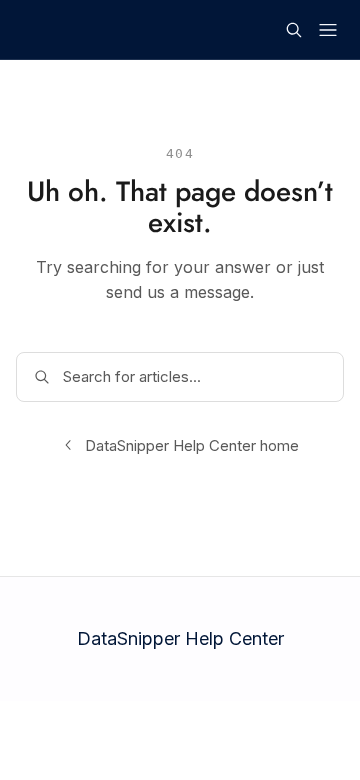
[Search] (294, 30)
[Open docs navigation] (328, 30)
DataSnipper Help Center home (192, 445)
